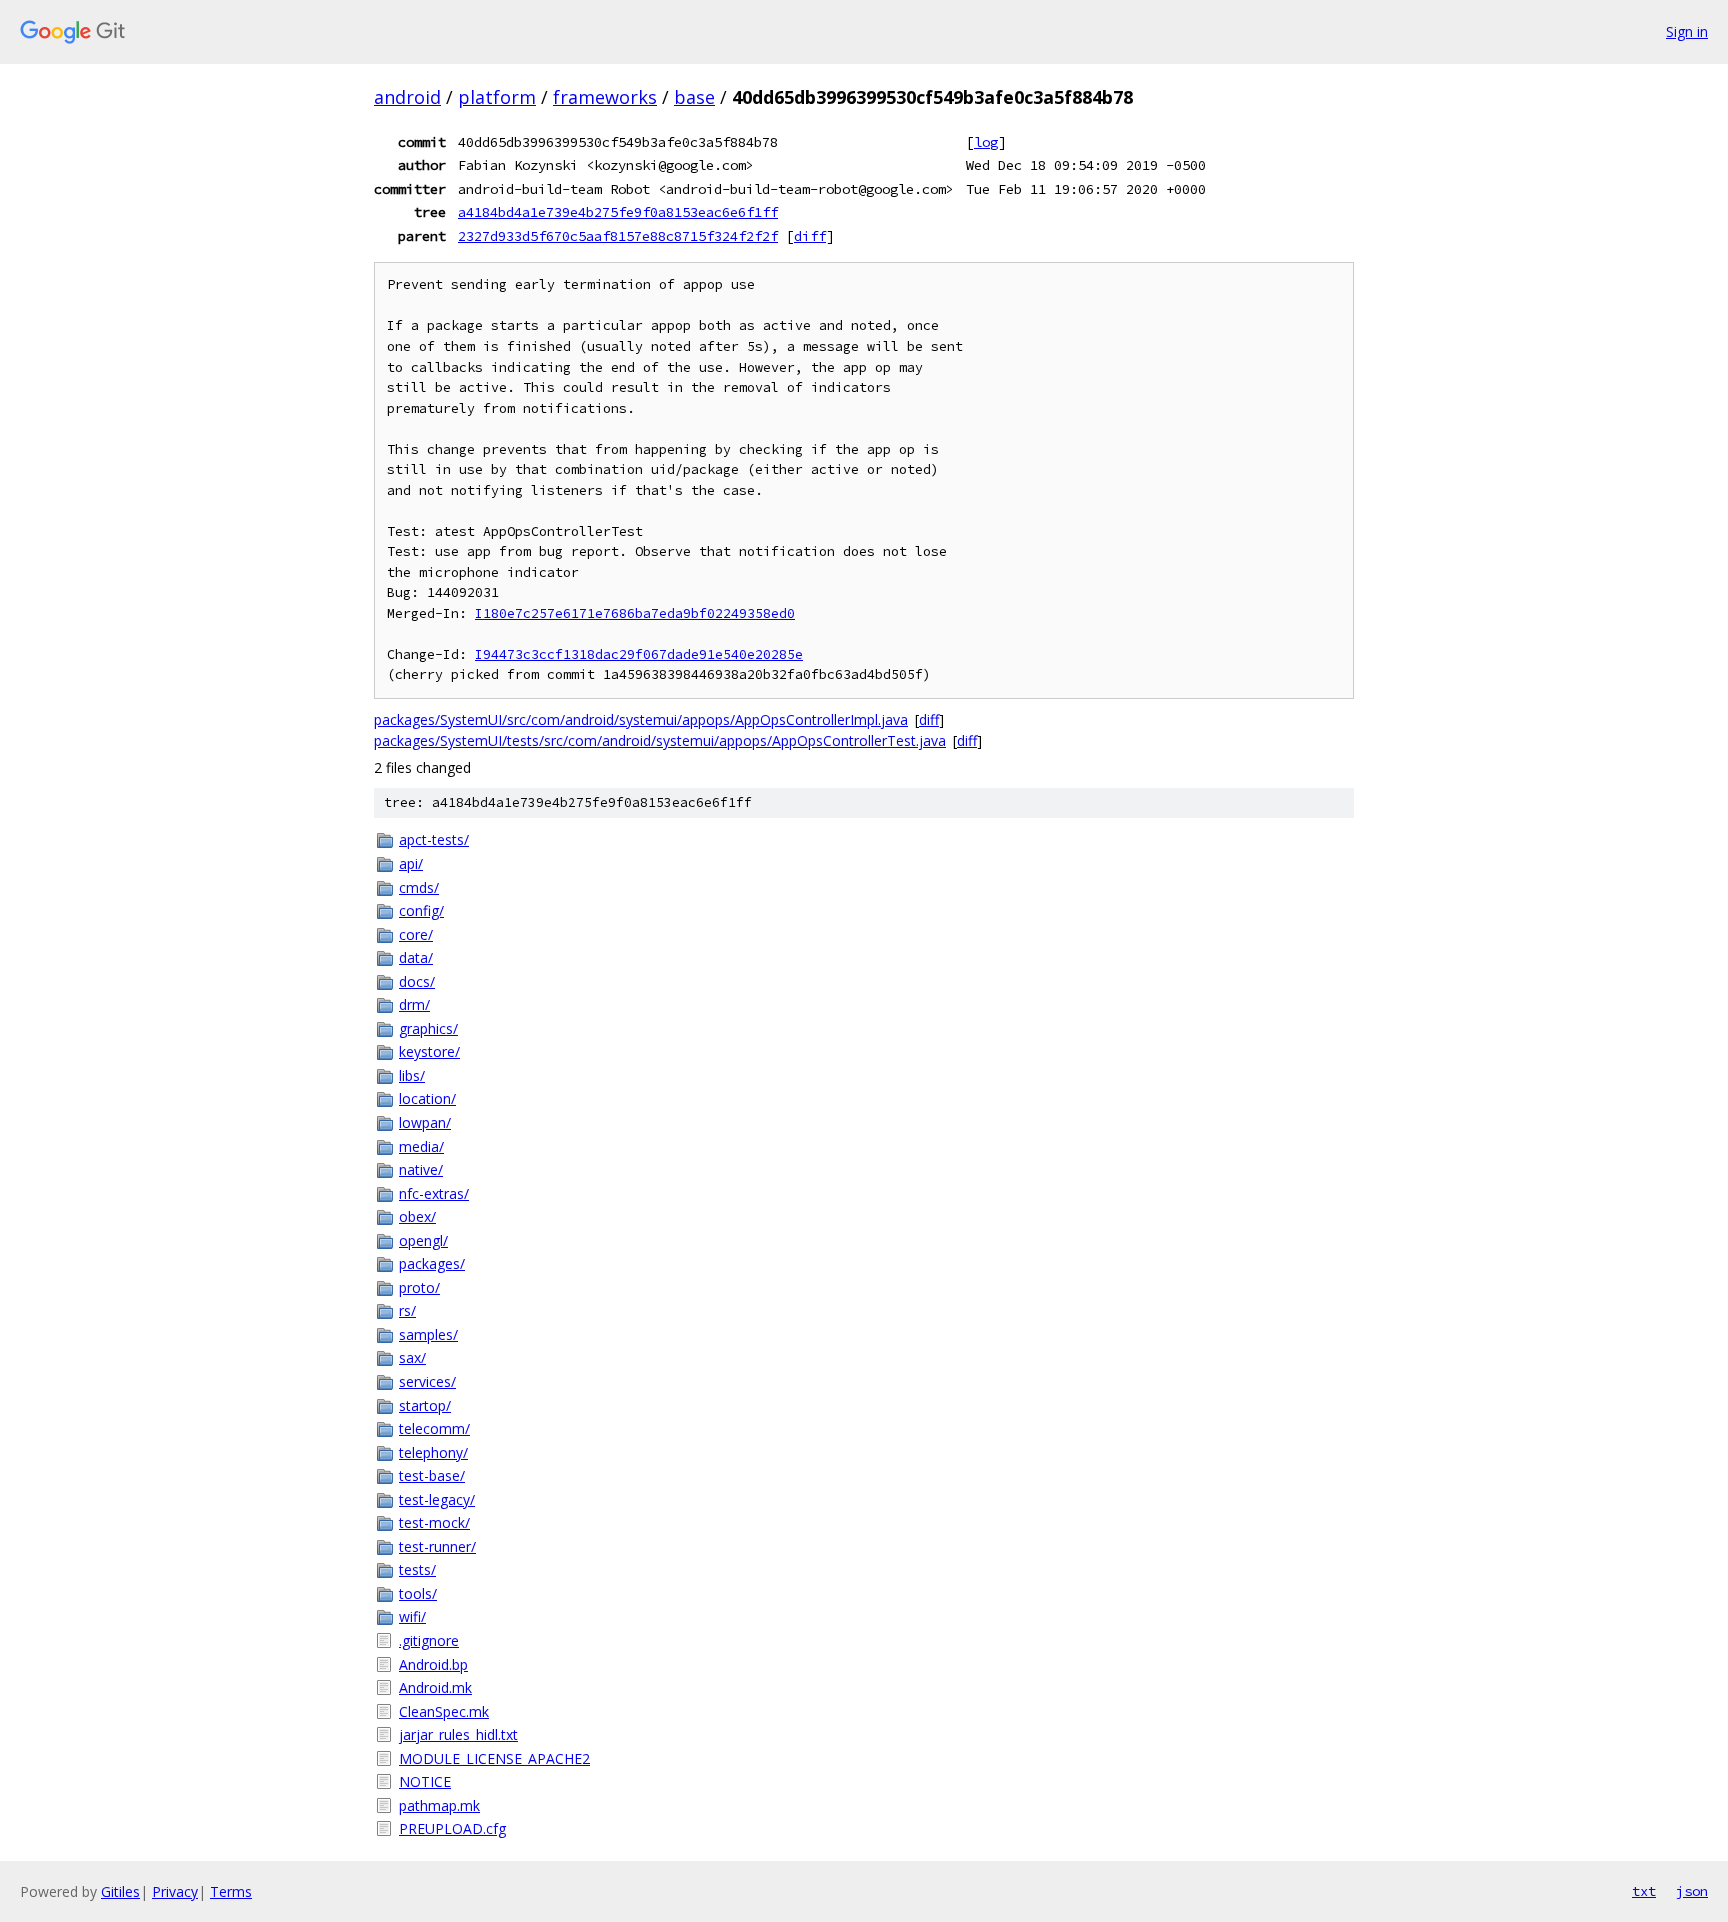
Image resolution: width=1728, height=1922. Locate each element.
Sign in (1687, 31)
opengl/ (423, 1240)
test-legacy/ (437, 1499)
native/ (421, 1169)
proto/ (419, 1287)
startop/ (425, 1405)
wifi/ (412, 1616)
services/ (427, 1381)
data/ (416, 957)
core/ (416, 934)
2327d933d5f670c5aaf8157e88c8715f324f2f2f (618, 236)
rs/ (407, 1310)
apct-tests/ (434, 839)
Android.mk (435, 1687)
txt (1644, 1891)
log (986, 142)
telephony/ (433, 1452)
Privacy (175, 1891)
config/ (421, 910)
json (1692, 1891)
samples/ (428, 1334)
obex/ (417, 1216)
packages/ (432, 1263)
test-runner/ (437, 1546)
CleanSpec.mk (444, 1711)
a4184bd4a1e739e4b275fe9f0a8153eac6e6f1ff (618, 212)
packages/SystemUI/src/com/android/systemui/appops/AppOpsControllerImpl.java (641, 719)
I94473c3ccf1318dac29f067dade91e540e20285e (639, 654)
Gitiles (120, 1891)
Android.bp (433, 1664)
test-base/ (432, 1475)
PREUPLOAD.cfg (452, 1828)
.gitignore (429, 1640)
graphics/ (428, 1028)
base (694, 97)
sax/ (412, 1357)
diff (810, 236)
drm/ (414, 1004)
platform (497, 97)
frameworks (605, 97)
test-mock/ (434, 1522)
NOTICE (425, 1781)
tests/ (417, 1569)
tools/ (418, 1593)
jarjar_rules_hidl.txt (458, 1734)
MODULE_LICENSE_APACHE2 (494, 1758)
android (407, 97)
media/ (421, 1146)
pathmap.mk (439, 1805)
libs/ (412, 1075)
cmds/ (419, 887)
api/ (411, 863)
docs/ (417, 981)
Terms (231, 1891)
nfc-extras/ (434, 1193)
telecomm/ (434, 1428)
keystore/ (429, 1051)
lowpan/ (425, 1122)
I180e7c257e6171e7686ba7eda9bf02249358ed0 (635, 613)
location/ (427, 1098)
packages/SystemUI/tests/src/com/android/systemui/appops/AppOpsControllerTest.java (660, 740)
